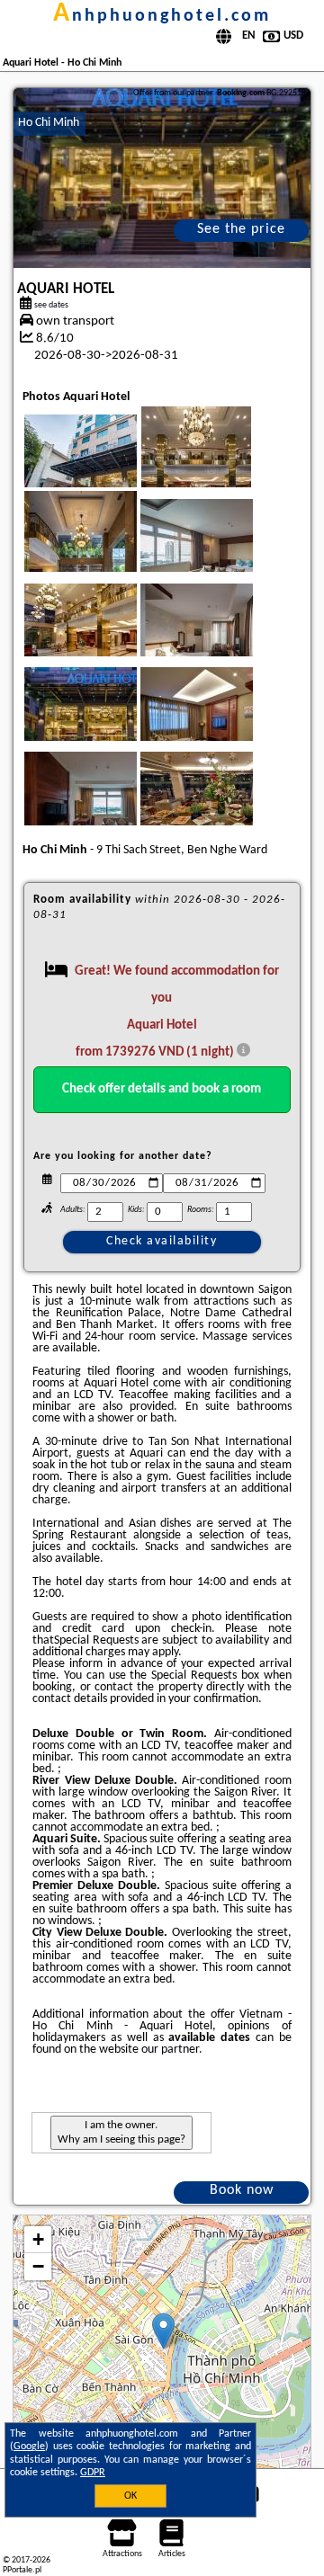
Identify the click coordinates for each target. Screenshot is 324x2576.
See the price (241, 229)
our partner (170, 2050)
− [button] (38, 2266)
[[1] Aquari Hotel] (162, 178)
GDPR (93, 2473)
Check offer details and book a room (162, 1089)
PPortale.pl (22, 2570)
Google (29, 2447)
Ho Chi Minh (49, 123)
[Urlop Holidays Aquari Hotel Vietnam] (105, 469)
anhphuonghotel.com (162, 16)
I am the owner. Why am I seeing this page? (121, 2132)
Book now (242, 2190)
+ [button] (38, 2239)
